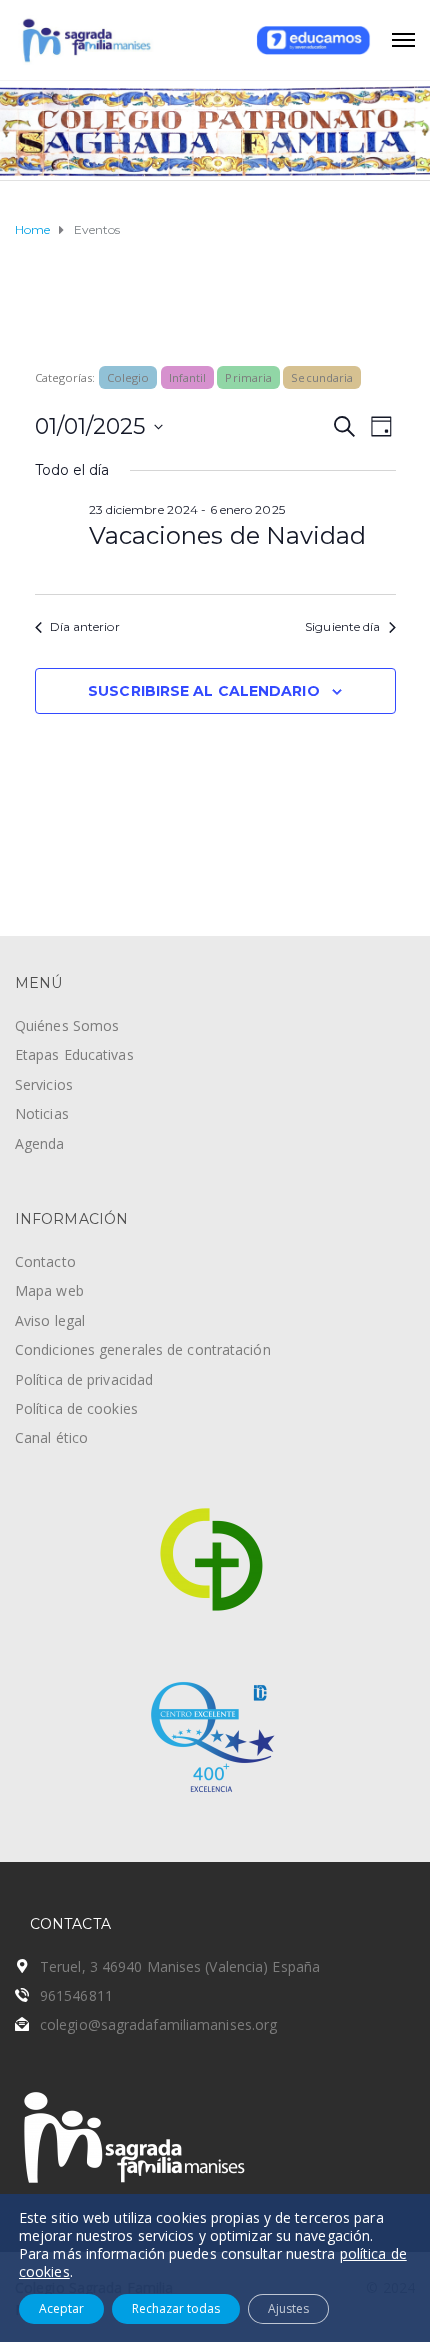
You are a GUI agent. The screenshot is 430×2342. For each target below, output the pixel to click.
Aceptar (61, 2308)
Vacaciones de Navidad (228, 535)
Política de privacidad (84, 1379)
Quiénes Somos (67, 1025)
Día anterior (85, 626)
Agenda (40, 1143)
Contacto (45, 1261)
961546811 (76, 1995)
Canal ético (51, 1437)
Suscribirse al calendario (204, 691)
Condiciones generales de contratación (143, 1349)
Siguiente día (342, 626)
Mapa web (49, 1290)
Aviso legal (50, 1320)
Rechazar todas (176, 2308)
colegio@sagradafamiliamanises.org (158, 2024)
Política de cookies (76, 1408)
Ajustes (288, 2308)
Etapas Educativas (74, 1054)
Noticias (42, 1113)
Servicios (44, 1084)
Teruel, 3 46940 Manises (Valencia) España (180, 1966)
